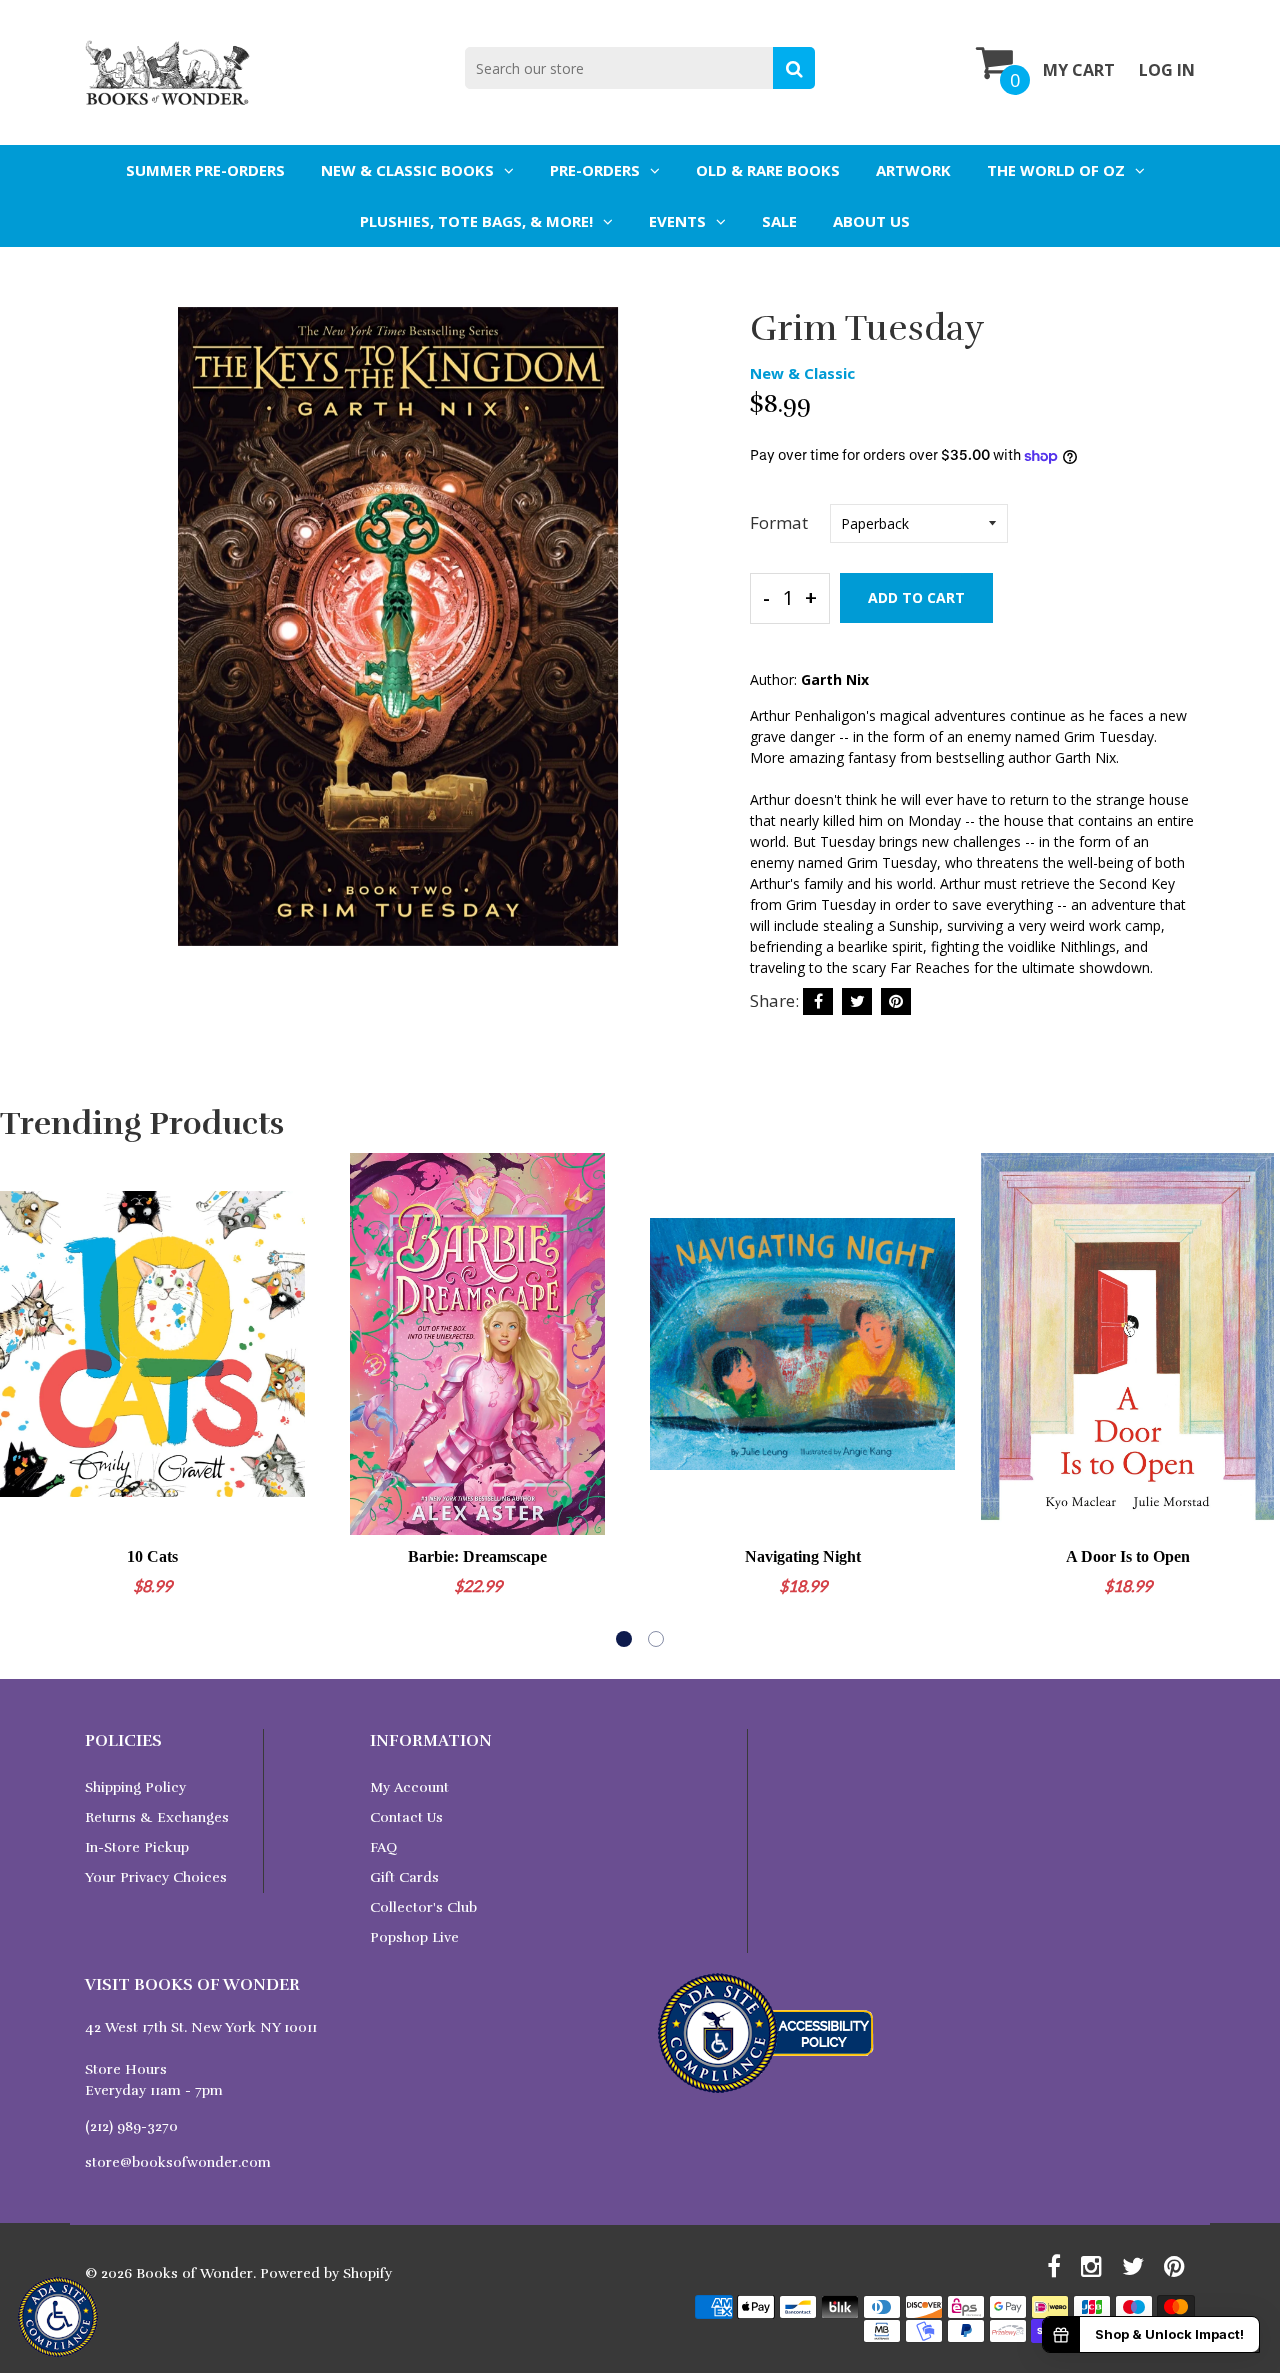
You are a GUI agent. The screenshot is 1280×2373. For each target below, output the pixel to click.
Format (779, 522)
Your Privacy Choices (156, 1877)
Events (677, 221)
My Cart (1079, 70)
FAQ (383, 1847)
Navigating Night (803, 1556)
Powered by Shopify (326, 2273)
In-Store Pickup (137, 1847)
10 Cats (152, 1556)
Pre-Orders (595, 170)
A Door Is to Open (1128, 1556)
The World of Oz (1056, 170)
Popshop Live (414, 1937)
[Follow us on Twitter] (857, 1001)
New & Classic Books (407, 170)
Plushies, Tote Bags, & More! (476, 221)
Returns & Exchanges (157, 1817)
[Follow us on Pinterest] (896, 1001)
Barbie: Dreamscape (477, 1556)
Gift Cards (404, 1877)
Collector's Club (423, 1907)
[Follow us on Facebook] (818, 1001)
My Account (409, 1787)
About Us (871, 221)
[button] (624, 1639)
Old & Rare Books (768, 170)
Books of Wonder (194, 2273)
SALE (779, 221)
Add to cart (916, 597)
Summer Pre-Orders (205, 170)
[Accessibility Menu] (58, 2317)
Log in (1167, 70)
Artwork (913, 170)
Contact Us (406, 1817)
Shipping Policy (135, 1787)
